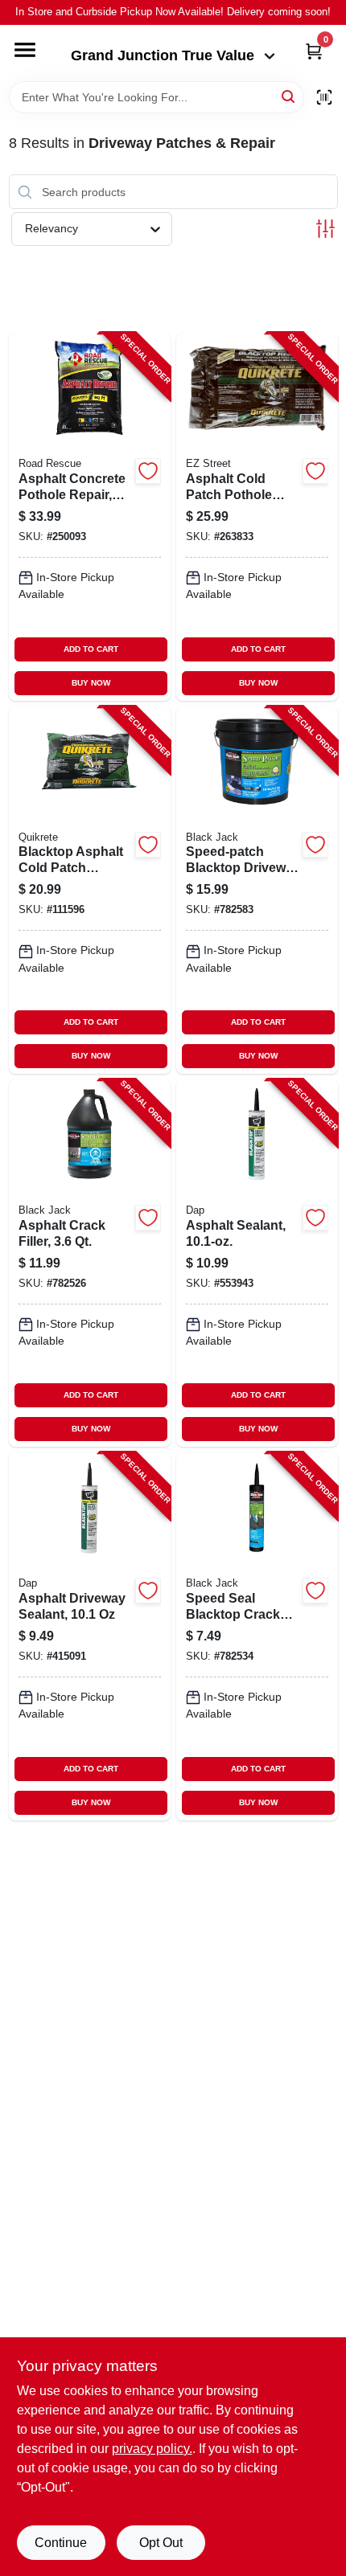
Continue (61, 2543)
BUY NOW (91, 683)
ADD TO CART (91, 649)
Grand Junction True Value (163, 55)
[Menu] (25, 50)
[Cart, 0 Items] (314, 51)
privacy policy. (152, 2449)
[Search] (289, 96)
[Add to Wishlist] (148, 471)
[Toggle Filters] (325, 229)
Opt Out (161, 2543)
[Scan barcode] (324, 97)
